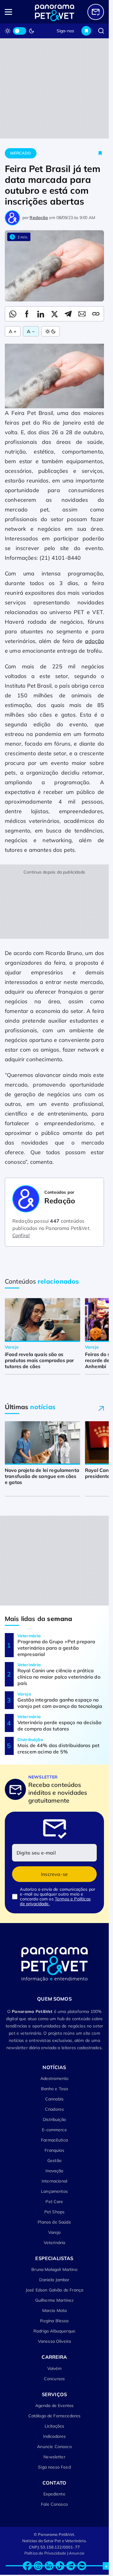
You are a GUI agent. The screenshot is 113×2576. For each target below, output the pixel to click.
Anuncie (77, 2553)
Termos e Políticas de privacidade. (55, 1901)
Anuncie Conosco (54, 2447)
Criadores (54, 2109)
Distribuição (54, 2119)
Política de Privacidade (45, 2553)
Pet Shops (54, 2212)
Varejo (55, 2232)
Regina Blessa (54, 2321)
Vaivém (55, 2368)
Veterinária (55, 2243)
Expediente (54, 2494)
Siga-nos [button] (65, 31)
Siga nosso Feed (54, 2467)
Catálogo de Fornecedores (55, 2416)
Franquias (54, 2150)
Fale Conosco (54, 2504)
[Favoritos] (86, 31)
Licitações (55, 2426)
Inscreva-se (54, 1874)
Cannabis (54, 2099)
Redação (39, 218)
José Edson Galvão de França (54, 2290)
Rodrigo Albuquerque (54, 2331)
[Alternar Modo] (50, 331)
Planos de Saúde (54, 2222)
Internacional (54, 2181)
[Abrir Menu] (15, 12)
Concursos (54, 2379)
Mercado (20, 153)
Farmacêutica (54, 2140)
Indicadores (55, 2436)
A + (13, 331)
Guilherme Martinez (55, 2300)
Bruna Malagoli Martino (54, 2269)
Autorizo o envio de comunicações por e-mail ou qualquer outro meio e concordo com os (58, 1896)
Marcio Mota (55, 2310)
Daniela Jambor (54, 2280)
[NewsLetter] (96, 12)
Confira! (21, 1235)
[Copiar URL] (96, 314)
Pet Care (54, 2202)
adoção (94, 641)
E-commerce (54, 2130)
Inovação (54, 2171)
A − (31, 331)
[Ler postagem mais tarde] (100, 153)
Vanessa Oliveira (55, 2341)
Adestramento (55, 2078)
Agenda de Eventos (55, 2406)
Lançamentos (54, 2191)
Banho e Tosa (55, 2089)
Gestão (54, 2160)
